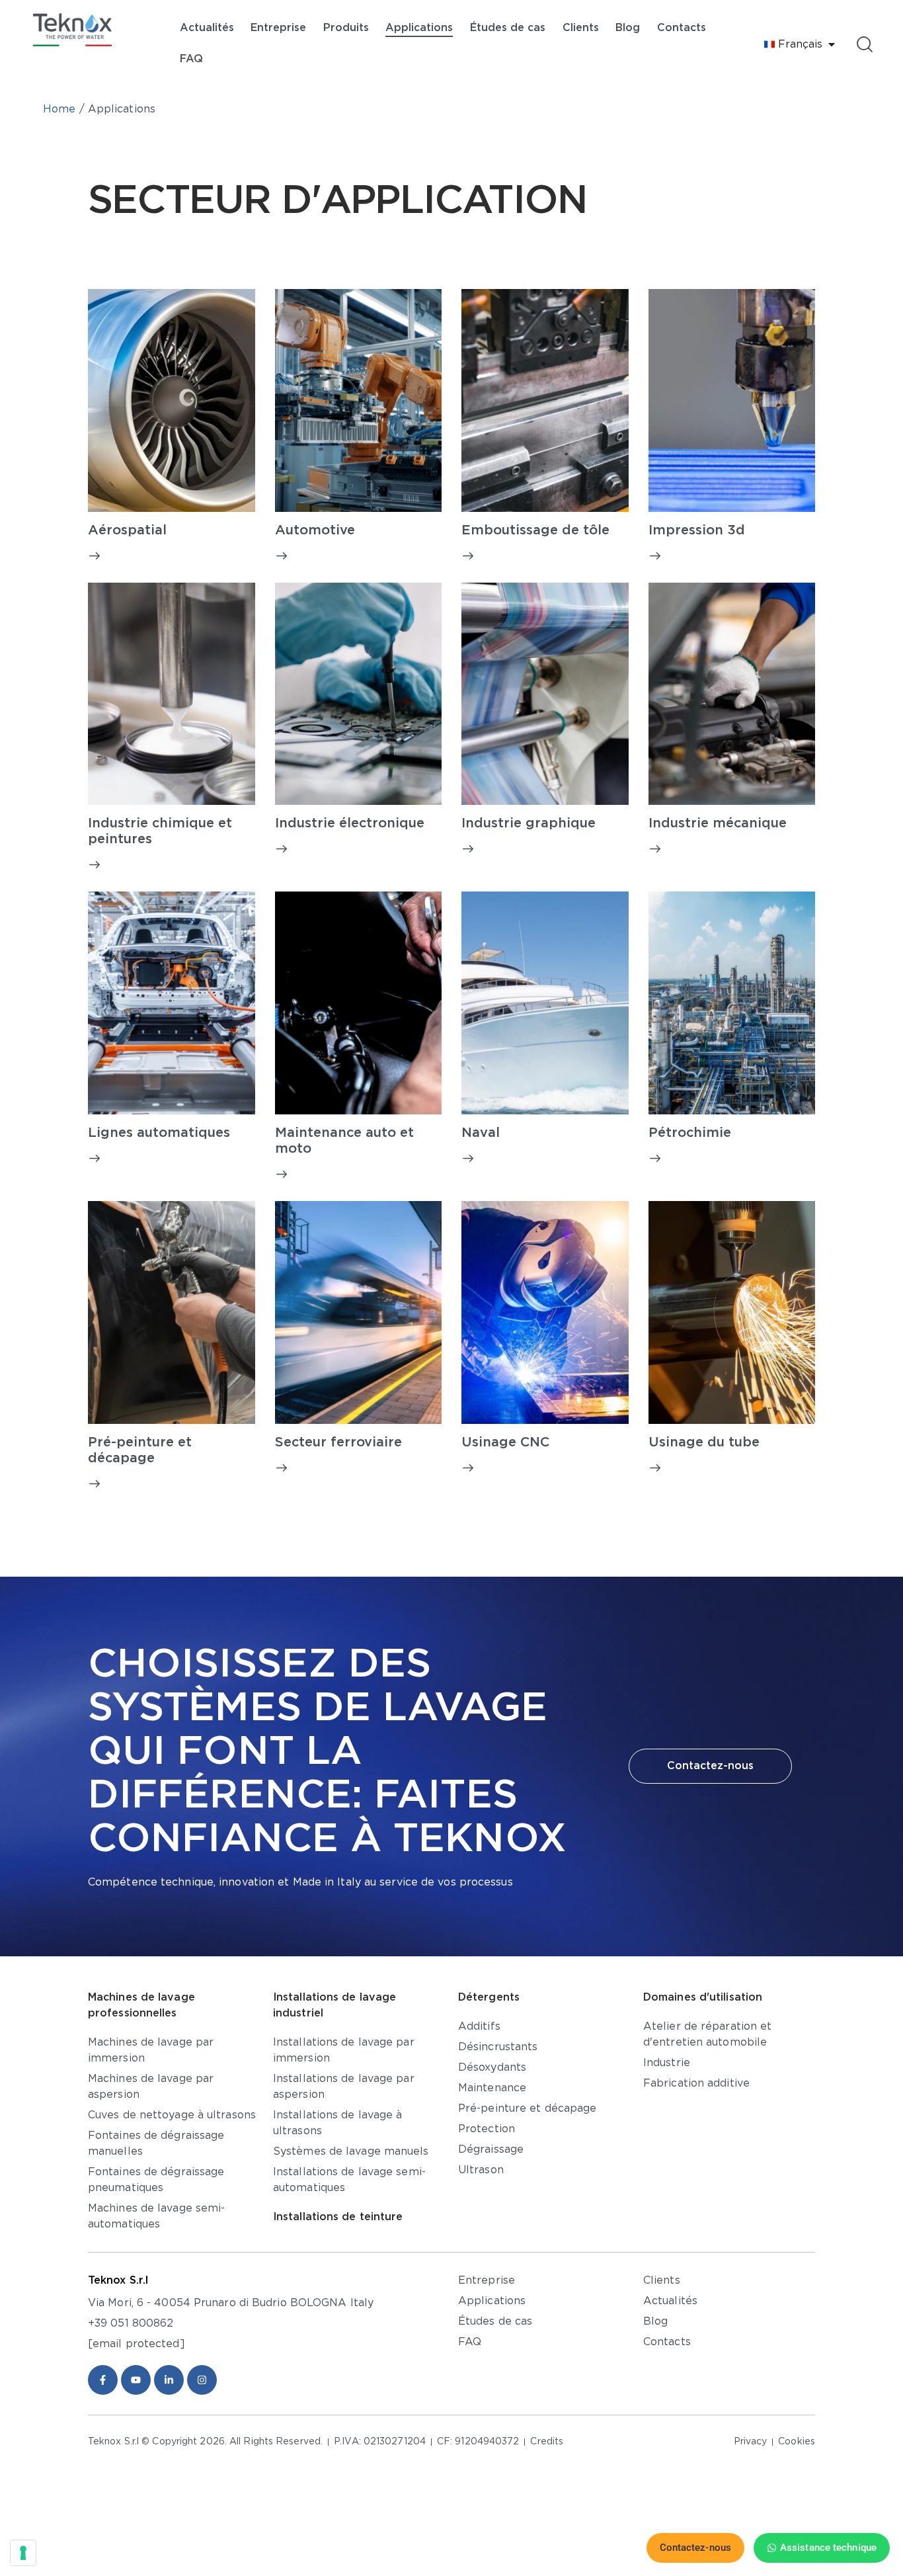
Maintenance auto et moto (344, 1141)
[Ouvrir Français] (832, 44)
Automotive (315, 530)
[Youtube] (136, 2380)
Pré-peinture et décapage (140, 1450)
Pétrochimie (690, 1133)
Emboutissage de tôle (535, 530)
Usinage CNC (505, 1442)
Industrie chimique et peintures (160, 831)
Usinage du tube (704, 1442)
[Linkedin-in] (169, 2380)
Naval (481, 1133)
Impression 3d (697, 530)
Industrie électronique (350, 823)
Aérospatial (127, 530)
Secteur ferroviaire (338, 1442)
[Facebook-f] (103, 2380)
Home (59, 109)
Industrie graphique (529, 823)
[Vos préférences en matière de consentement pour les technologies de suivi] (23, 2553)
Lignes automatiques (159, 1133)
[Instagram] (202, 2380)
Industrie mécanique (718, 823)
